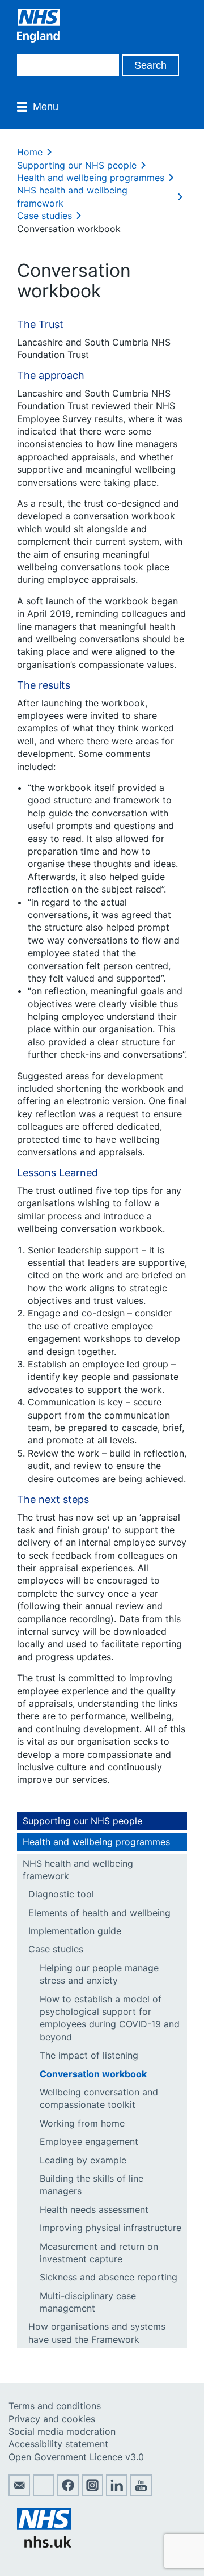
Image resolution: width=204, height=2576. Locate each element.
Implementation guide (75, 1931)
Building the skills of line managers (92, 2184)
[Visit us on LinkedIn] (117, 2493)
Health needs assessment (94, 2209)
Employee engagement (89, 2141)
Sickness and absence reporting (109, 2277)
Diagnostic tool (61, 1894)
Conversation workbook (93, 2074)
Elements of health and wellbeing (99, 1913)
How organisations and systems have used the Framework (97, 2333)
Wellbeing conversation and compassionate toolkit (99, 2098)
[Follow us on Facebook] (68, 2493)
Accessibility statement (58, 2444)
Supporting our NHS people (77, 165)
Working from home (82, 2123)
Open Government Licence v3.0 (76, 2457)
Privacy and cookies (52, 2419)
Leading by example (83, 2160)
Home (30, 152)
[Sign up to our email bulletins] (19, 2493)
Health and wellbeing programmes (91, 178)
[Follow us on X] (44, 2493)
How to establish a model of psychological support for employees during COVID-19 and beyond (110, 2018)
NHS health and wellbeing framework (78, 1870)
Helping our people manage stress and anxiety (99, 1974)
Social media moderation (62, 2431)
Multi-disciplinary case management (88, 2302)
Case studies (44, 216)
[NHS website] (44, 2544)
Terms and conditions (55, 2406)
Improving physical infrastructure (110, 2228)
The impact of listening (89, 2055)
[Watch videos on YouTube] (141, 2493)
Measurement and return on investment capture (99, 2253)
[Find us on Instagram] (92, 2493)
